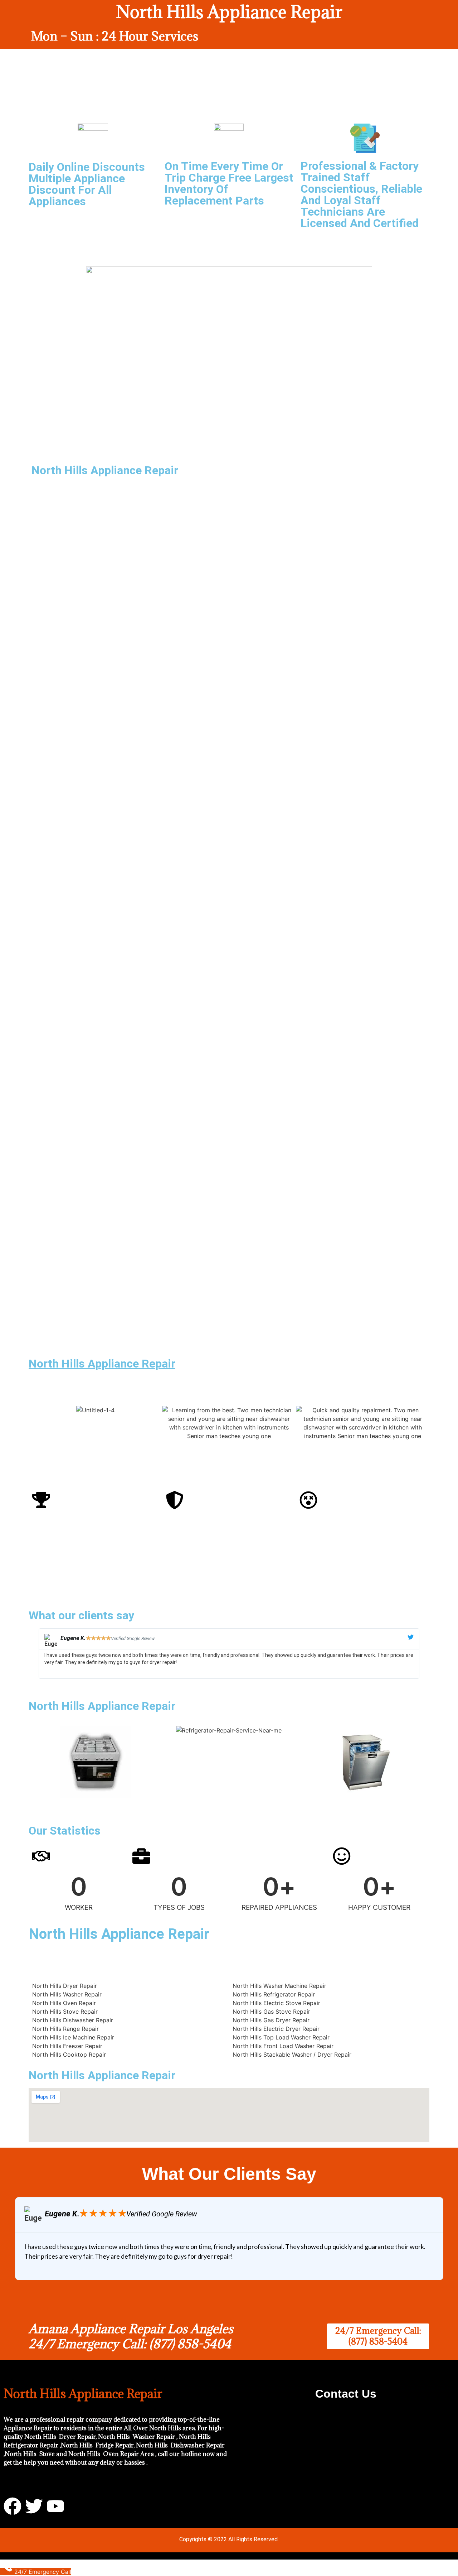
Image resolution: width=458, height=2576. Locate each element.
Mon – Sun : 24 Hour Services (115, 36)
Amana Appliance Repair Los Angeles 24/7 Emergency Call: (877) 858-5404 (131, 2336)
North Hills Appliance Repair (102, 1364)
